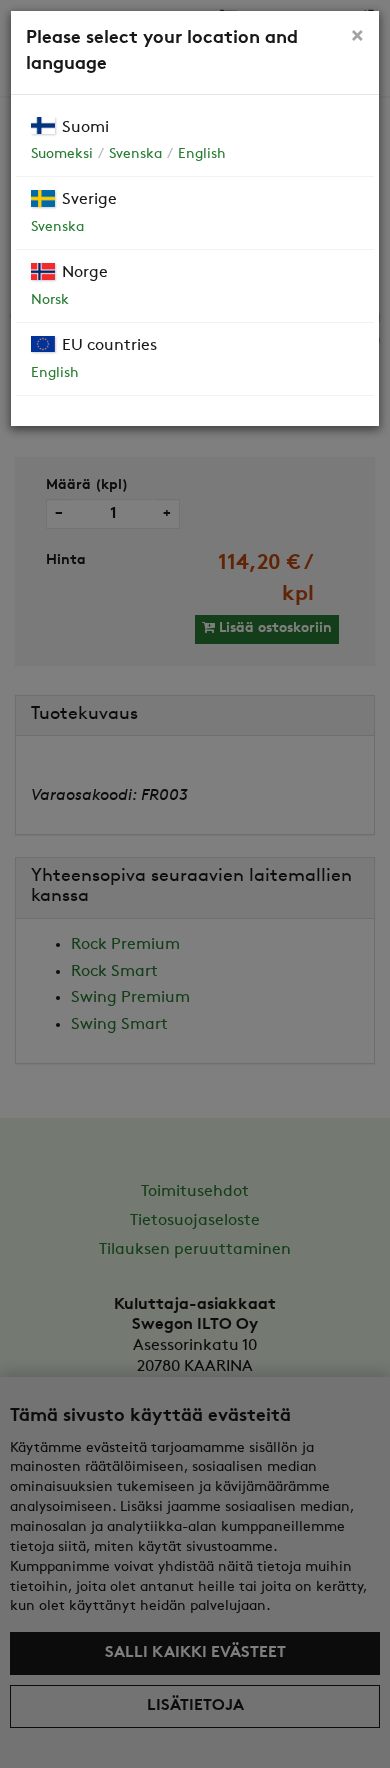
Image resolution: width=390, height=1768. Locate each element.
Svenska (135, 154)
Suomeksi (62, 154)
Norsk (50, 300)
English (202, 154)
